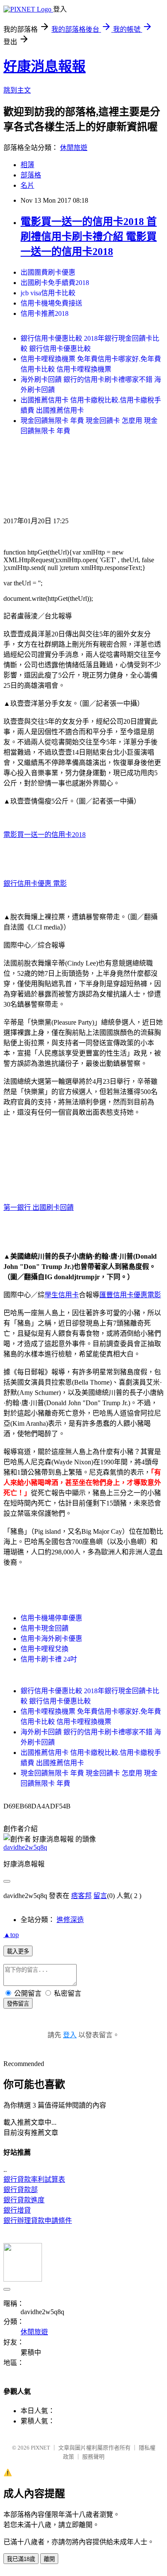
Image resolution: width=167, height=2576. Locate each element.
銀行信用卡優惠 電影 (35, 883)
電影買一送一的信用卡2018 (45, 835)
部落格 (31, 175)
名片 (27, 185)
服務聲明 (93, 2457)
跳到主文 (17, 90)
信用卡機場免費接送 (51, 303)
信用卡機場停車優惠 (51, 1618)
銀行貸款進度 (24, 2200)
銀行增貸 (17, 2210)
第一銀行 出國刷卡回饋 (39, 1207)
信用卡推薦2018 (45, 313)
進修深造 (70, 1920)
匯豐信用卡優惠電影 (130, 1295)
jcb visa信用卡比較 (48, 293)
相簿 (27, 165)
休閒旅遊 (74, 148)
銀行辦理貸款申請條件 (38, 2221)
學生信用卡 (62, 1295)
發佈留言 (18, 2004)
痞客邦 (81, 1896)
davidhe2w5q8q (25, 1847)
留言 (100, 1896)
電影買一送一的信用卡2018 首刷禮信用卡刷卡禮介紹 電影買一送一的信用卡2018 (89, 237)
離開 (49, 2559)
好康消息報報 (45, 66)
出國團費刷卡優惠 (48, 272)
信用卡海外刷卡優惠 (51, 1639)
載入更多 (18, 1951)
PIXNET (40, 2448)
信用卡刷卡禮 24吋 (49, 1659)
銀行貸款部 (21, 2190)
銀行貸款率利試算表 (34, 2179)
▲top (11, 1935)
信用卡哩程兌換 (45, 1649)
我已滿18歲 (21, 2559)
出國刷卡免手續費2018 (55, 283)
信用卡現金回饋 (45, 1628)
